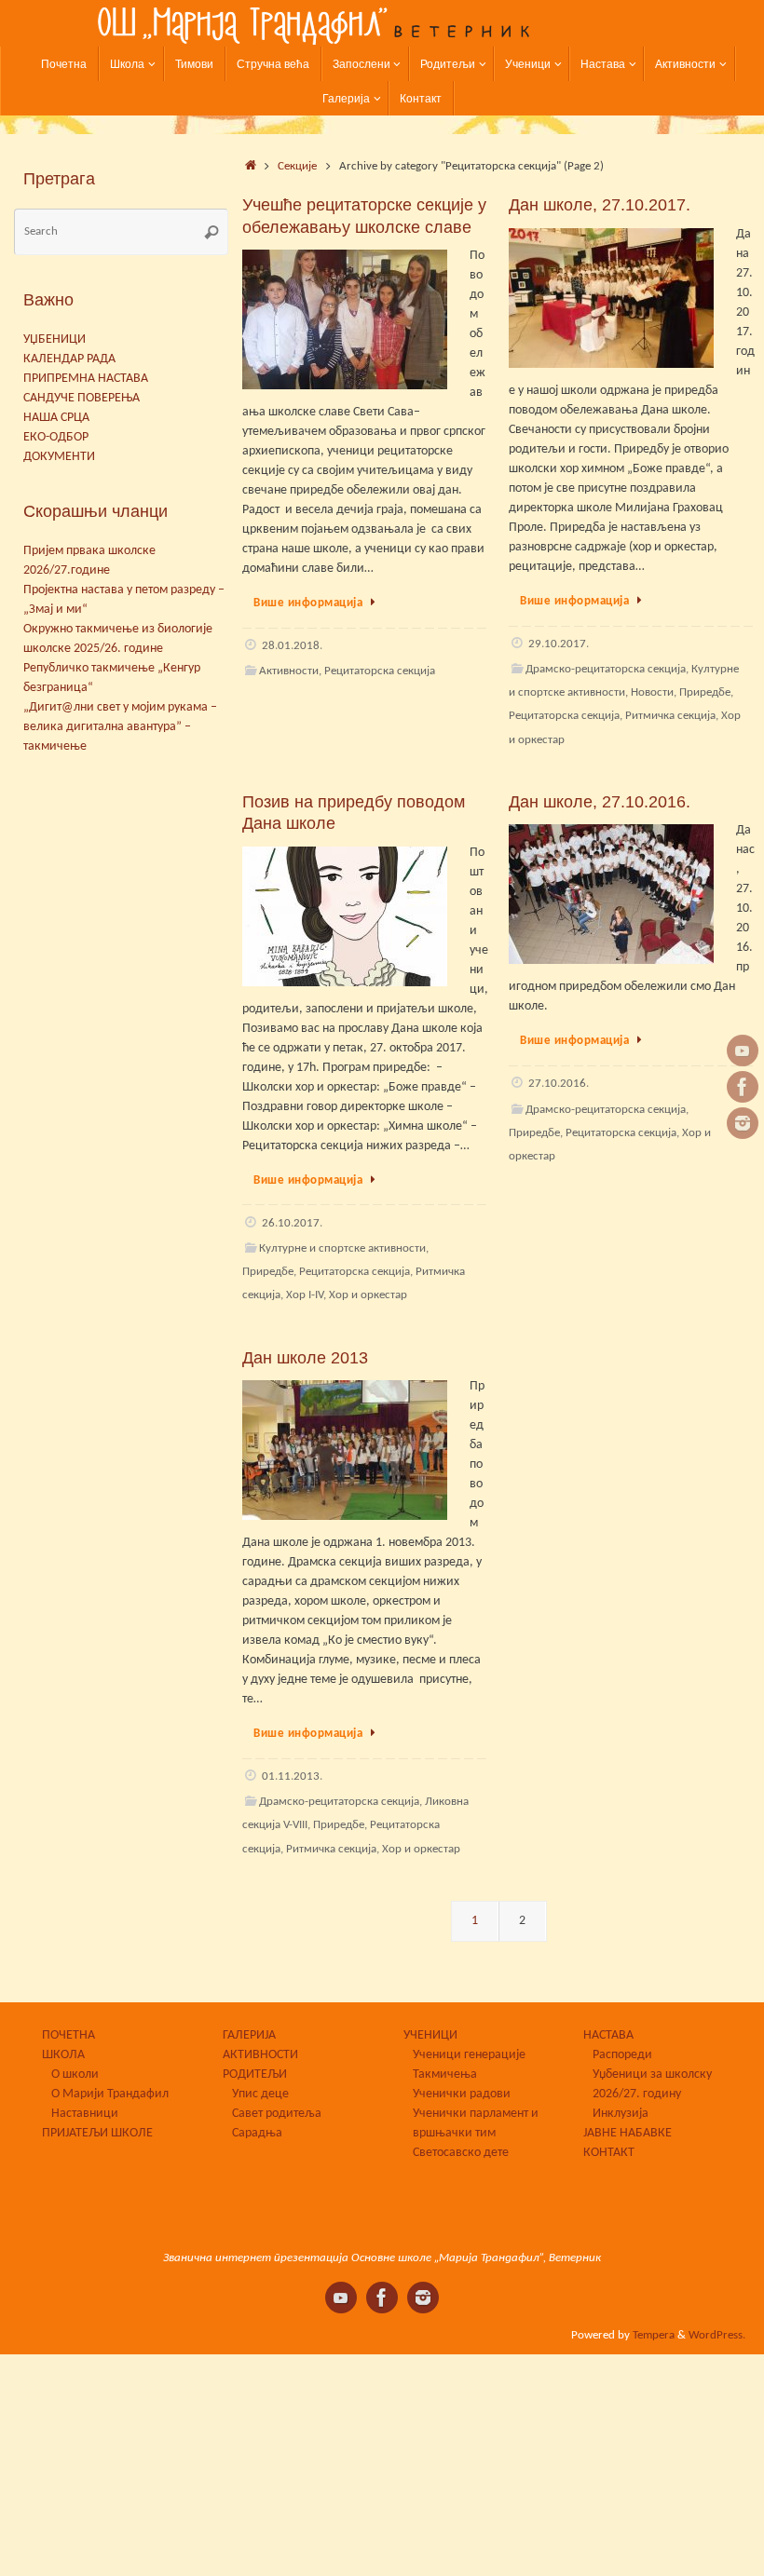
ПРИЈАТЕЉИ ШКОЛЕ (97, 2133)
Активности (289, 671)
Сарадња (257, 2133)
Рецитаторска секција (380, 671)
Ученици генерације (469, 2055)
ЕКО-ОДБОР (56, 437)
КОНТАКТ (609, 2153)
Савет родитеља (277, 2114)
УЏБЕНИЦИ (55, 339)
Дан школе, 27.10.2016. (600, 802)
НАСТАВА (608, 2035)
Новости (652, 693)
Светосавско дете (461, 2153)
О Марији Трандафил (110, 2094)
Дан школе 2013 (305, 1358)
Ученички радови (462, 2094)
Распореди (622, 2055)
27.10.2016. (559, 1084)
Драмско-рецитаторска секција (606, 670)
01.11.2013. (292, 1777)
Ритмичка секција (670, 716)
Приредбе (705, 693)
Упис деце (260, 2094)
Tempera (654, 2336)
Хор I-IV (305, 1295)
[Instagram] (743, 1123)
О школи (75, 2074)
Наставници (85, 2114)
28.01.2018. (292, 646)
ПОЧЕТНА (68, 2035)
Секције (297, 167)
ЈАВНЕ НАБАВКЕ (628, 2133)
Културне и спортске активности (342, 1249)
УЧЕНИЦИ (430, 2035)
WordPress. (717, 2336)
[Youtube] (743, 1051)
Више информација (308, 603)
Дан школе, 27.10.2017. (600, 205)
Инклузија (621, 2114)
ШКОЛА (63, 2055)
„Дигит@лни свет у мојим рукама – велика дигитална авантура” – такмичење (120, 727)
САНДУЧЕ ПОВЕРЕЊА (82, 398)
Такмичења (445, 2074)
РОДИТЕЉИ (255, 2074)
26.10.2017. (292, 1224)
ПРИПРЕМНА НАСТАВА (86, 379)
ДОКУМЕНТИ (59, 457)
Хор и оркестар (368, 1295)
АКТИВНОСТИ (260, 2055)
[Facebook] (743, 1087)
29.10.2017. (559, 644)
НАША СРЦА (56, 418)
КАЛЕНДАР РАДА (69, 359)
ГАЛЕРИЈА (249, 2035)
